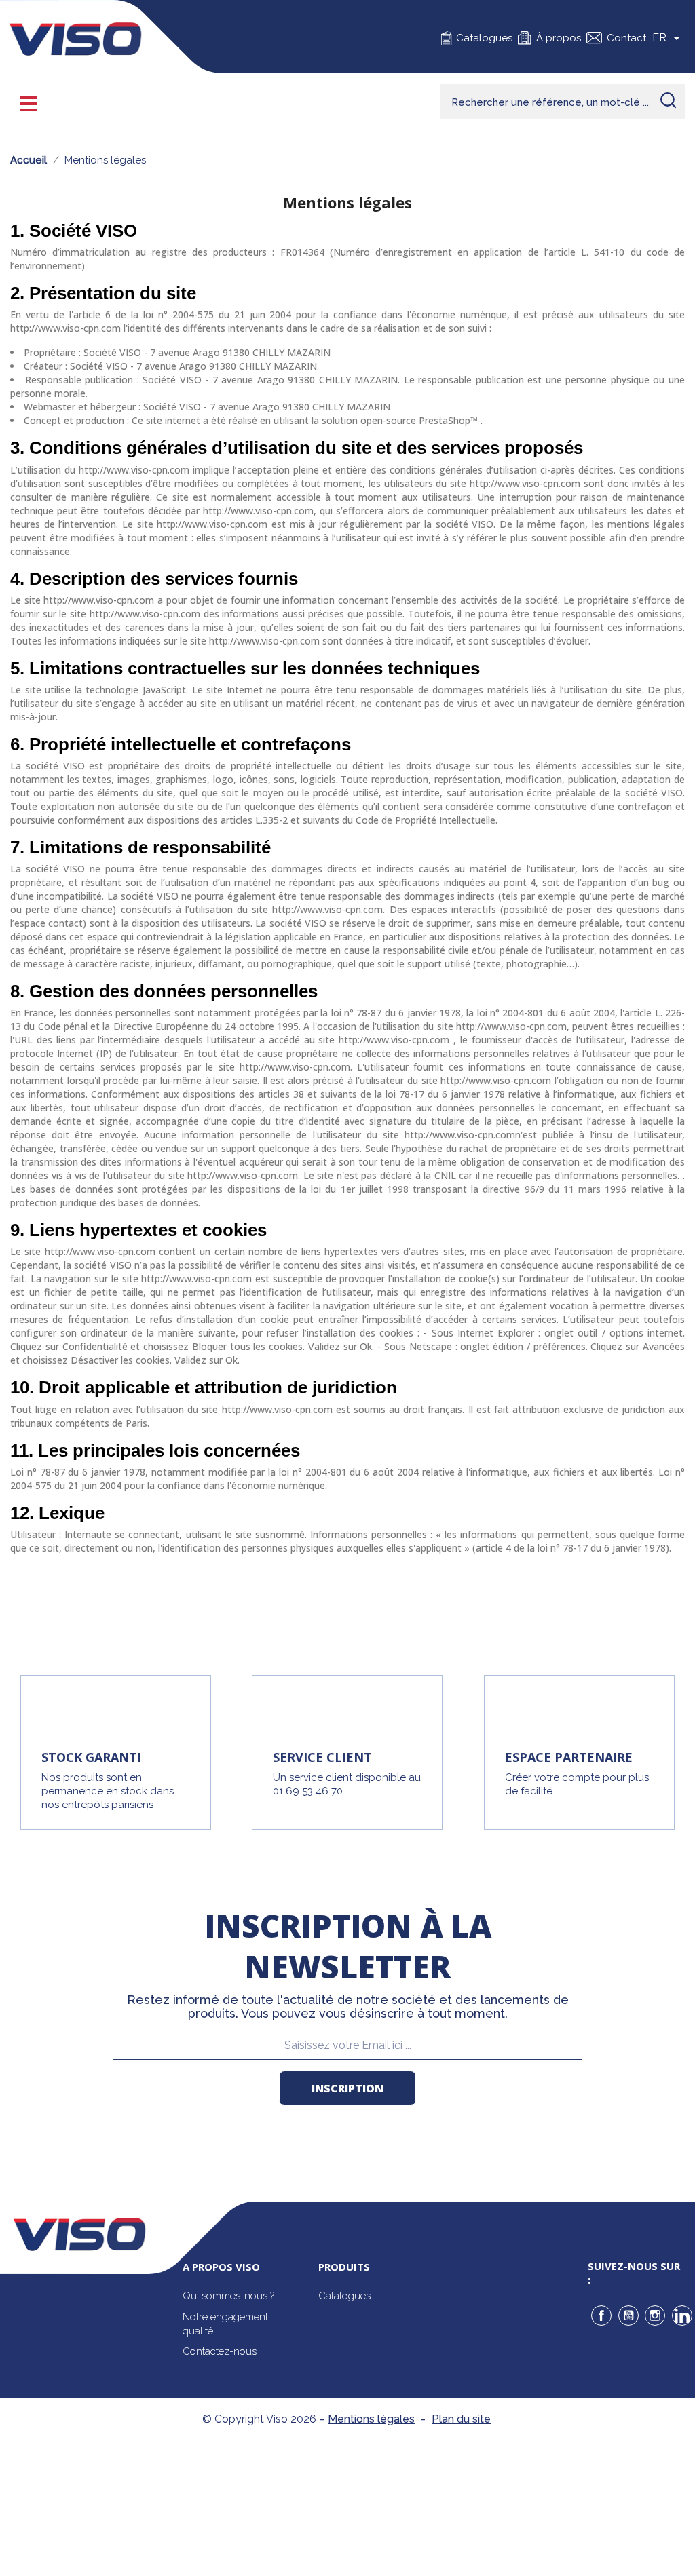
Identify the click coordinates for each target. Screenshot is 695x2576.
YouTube (628, 2315)
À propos (559, 38)
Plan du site (461, 2419)
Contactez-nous (220, 2351)
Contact (626, 38)
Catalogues (484, 38)
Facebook (601, 2315)
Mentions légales (371, 2419)
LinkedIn (682, 2315)
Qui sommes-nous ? (228, 2296)
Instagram (655, 2315)
